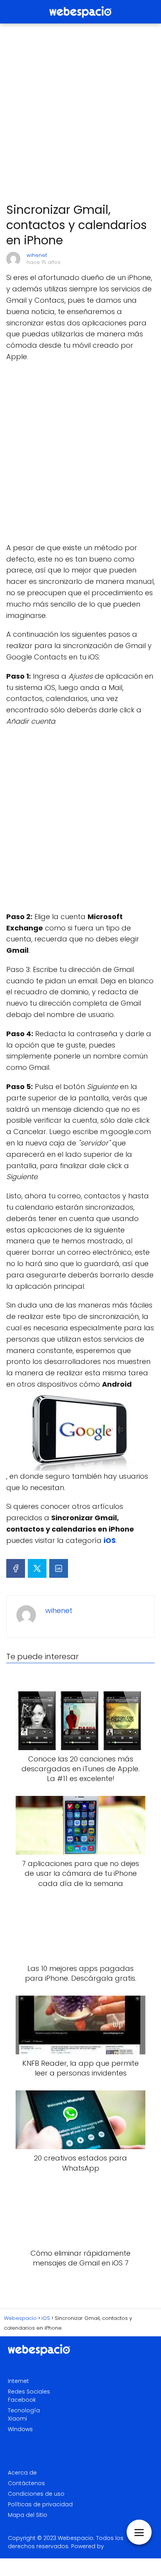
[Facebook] (16, 1568)
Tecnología (24, 2410)
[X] (37, 1568)
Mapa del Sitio (28, 2515)
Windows (20, 2429)
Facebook (22, 2400)
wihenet (37, 255)
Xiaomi (17, 2419)
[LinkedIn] (59, 1568)
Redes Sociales (29, 2392)
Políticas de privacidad (40, 2504)
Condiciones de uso (36, 2494)
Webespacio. (76, 2538)
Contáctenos (26, 2483)
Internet (18, 2381)
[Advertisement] (80, 114)
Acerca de (22, 2473)
